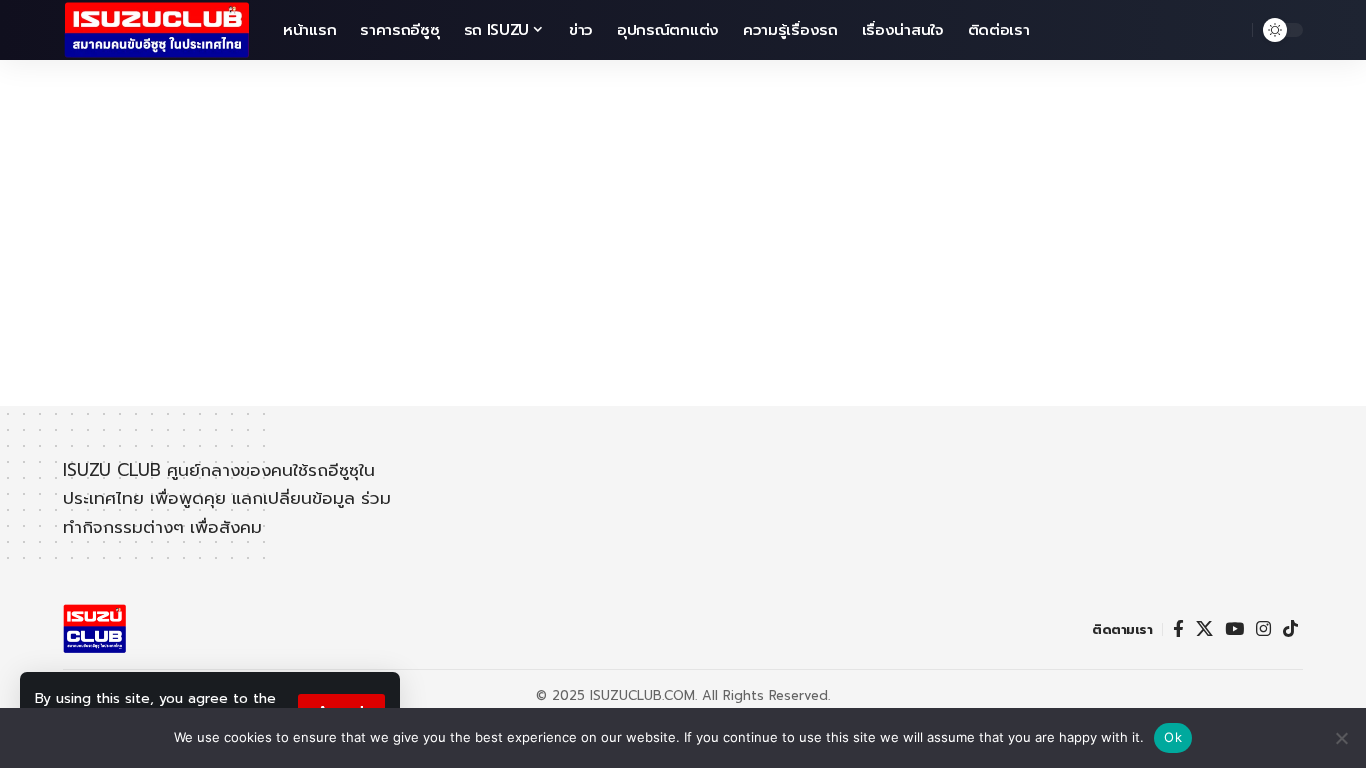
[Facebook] (1178, 629)
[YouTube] (1234, 629)
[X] (1204, 629)
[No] (1341, 738)
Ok (1173, 737)
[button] (1232, 30)
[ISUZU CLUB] (157, 30)
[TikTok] (1290, 629)
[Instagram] (1263, 629)
